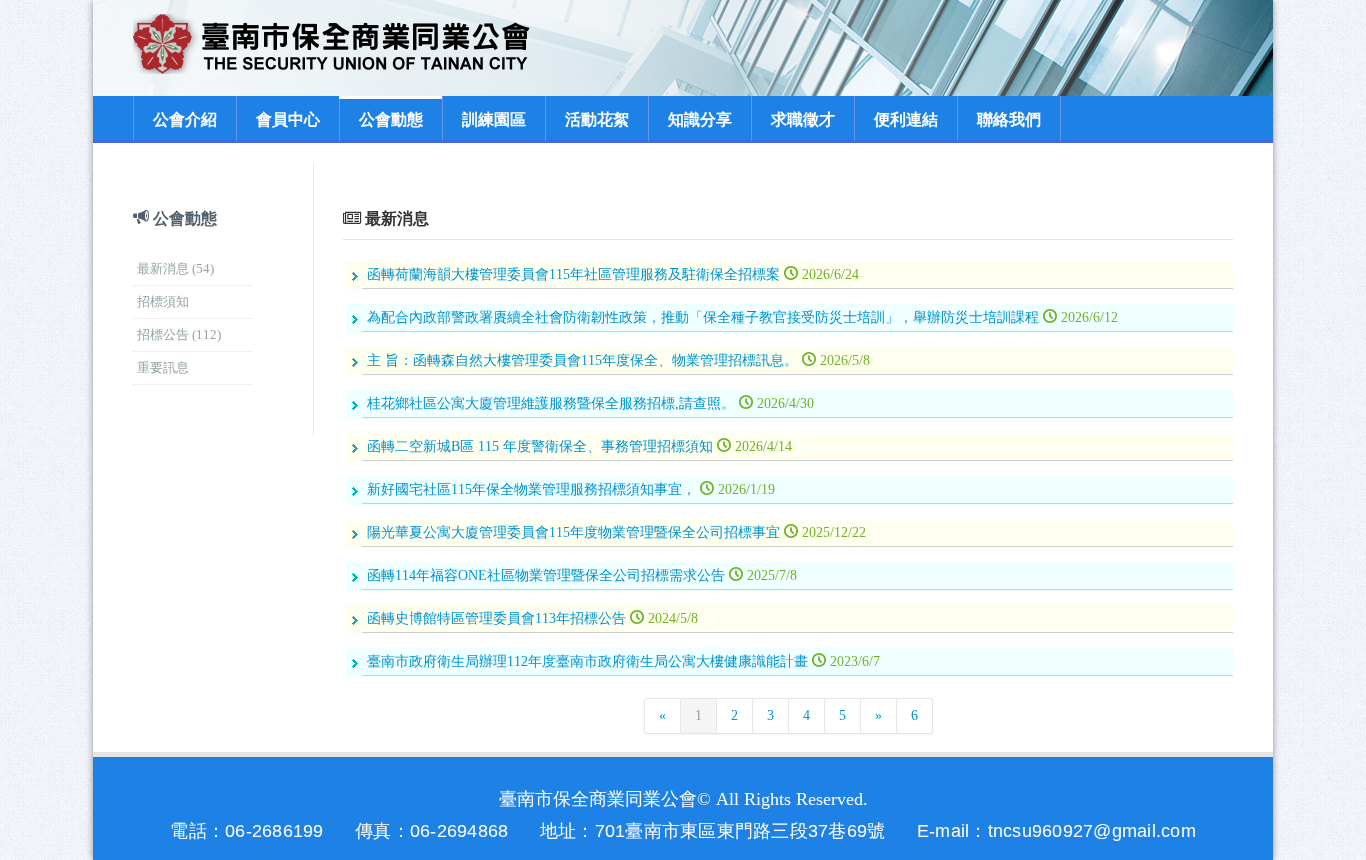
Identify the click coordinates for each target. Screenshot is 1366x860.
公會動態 (391, 119)
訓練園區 (494, 119)
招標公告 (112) (179, 334)
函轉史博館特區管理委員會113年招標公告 (532, 618)
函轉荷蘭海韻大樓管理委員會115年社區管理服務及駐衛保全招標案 (613, 274)
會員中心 (288, 119)
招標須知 (163, 301)
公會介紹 (185, 119)
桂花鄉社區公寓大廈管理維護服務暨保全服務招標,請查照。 (590, 403)
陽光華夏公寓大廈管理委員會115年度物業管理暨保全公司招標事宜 (616, 532)
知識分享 (700, 119)
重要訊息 (163, 367)
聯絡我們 (1009, 119)
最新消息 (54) (175, 268)
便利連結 (906, 119)
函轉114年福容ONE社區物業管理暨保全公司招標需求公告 (582, 575)
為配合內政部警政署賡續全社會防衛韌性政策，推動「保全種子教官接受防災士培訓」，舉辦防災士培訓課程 (742, 317)
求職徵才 (803, 119)
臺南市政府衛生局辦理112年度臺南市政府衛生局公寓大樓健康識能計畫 (623, 661)
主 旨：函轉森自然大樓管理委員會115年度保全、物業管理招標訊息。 (618, 360)
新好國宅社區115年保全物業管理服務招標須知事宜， (571, 489)
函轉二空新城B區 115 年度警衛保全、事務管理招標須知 (579, 446)
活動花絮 (597, 119)
